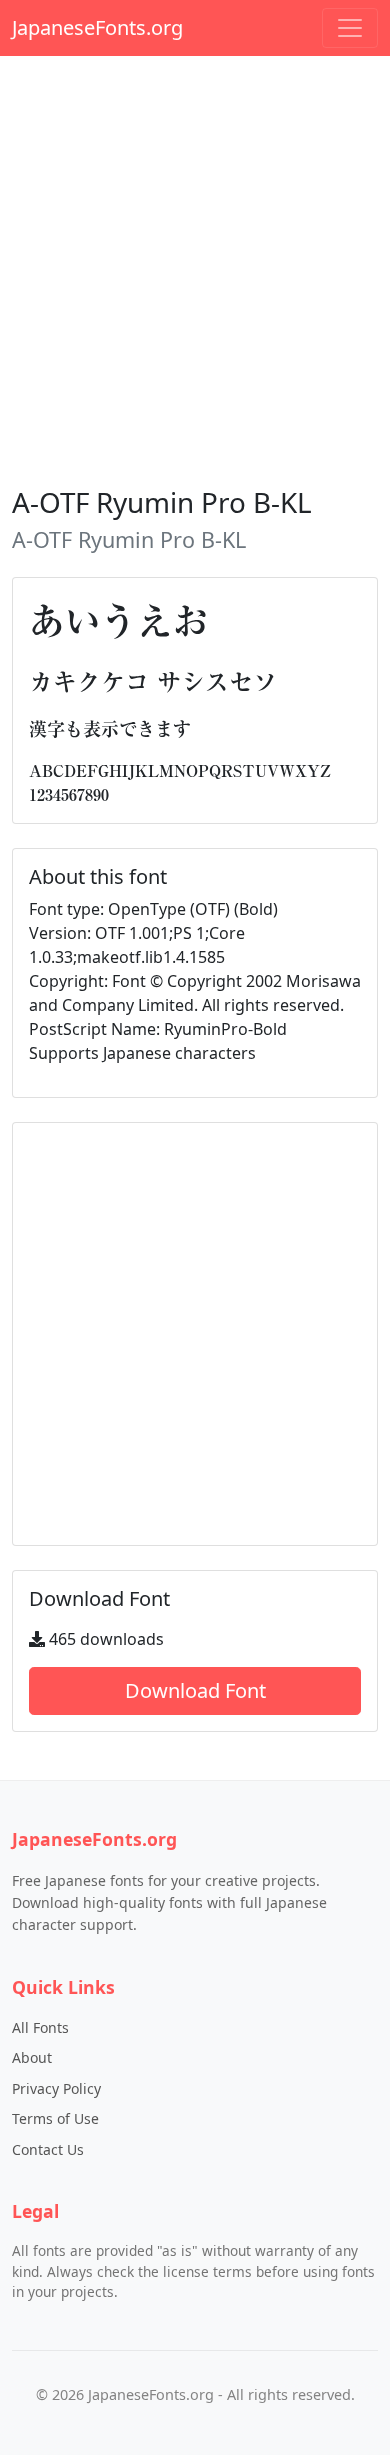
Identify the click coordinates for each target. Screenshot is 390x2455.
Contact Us (48, 2149)
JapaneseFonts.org (97, 27)
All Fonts (40, 2027)
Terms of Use (55, 2118)
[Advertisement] (195, 267)
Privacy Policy (56, 2088)
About (32, 2057)
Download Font (195, 1690)
